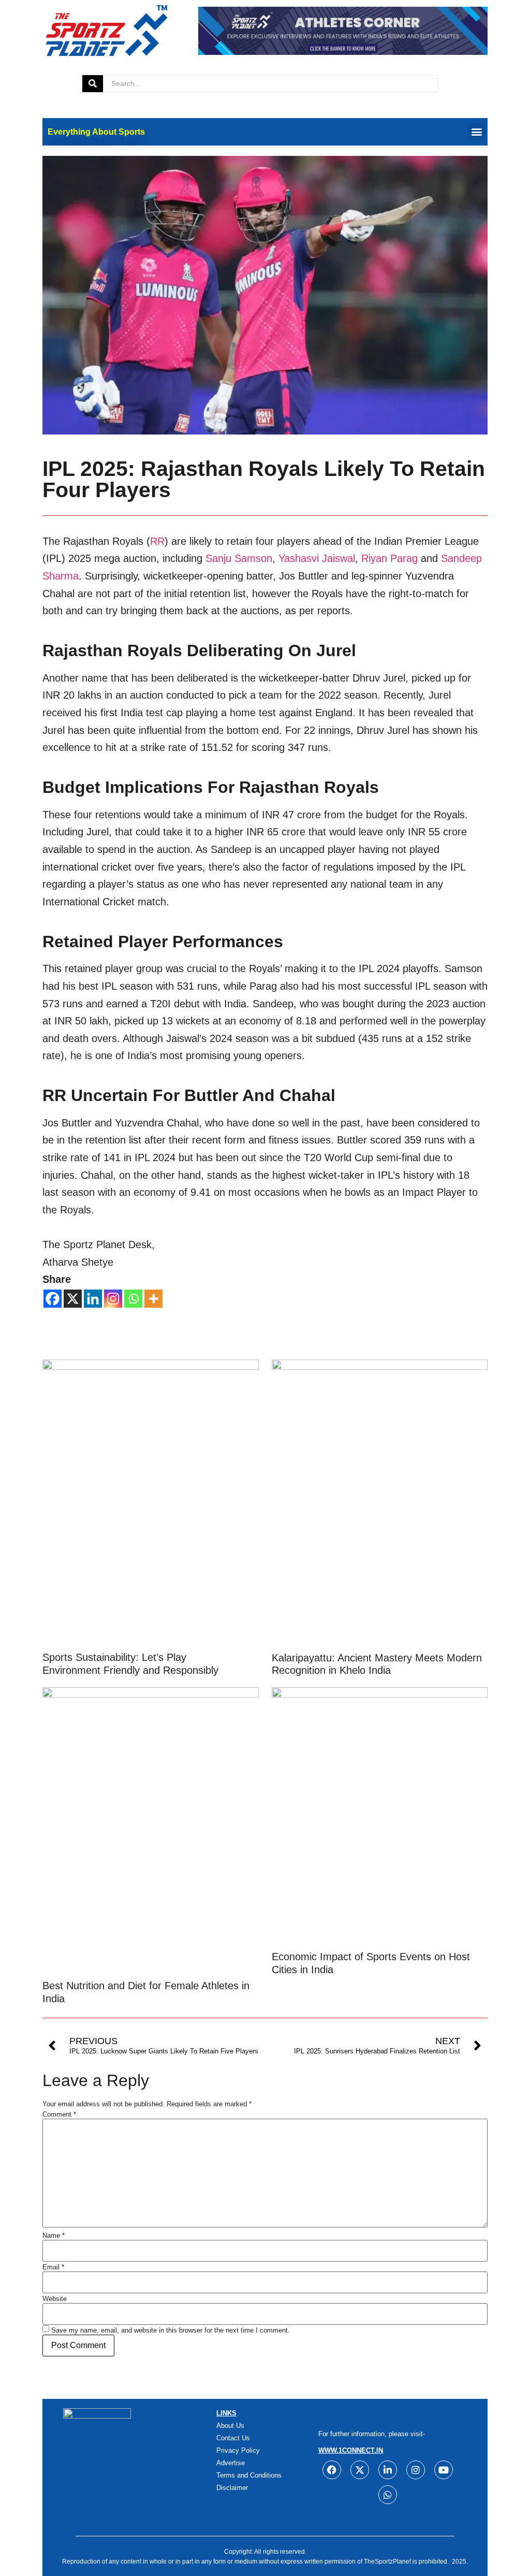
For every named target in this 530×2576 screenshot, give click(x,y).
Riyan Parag (389, 558)
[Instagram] (113, 1299)
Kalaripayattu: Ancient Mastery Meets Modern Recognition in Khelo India (377, 1664)
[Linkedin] (93, 1299)
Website (55, 2299)
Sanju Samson (239, 558)
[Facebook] (53, 1299)
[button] (476, 132)
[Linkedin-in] (388, 2470)
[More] (153, 1299)
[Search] (93, 84)
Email (53, 2267)
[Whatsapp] (133, 1299)
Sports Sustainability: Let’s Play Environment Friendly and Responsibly (130, 1663)
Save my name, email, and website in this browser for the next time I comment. (171, 2330)
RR (157, 541)
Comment (59, 2114)
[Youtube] (444, 2470)
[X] (73, 1299)
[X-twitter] (360, 2470)
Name (54, 2235)
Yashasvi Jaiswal (317, 558)
